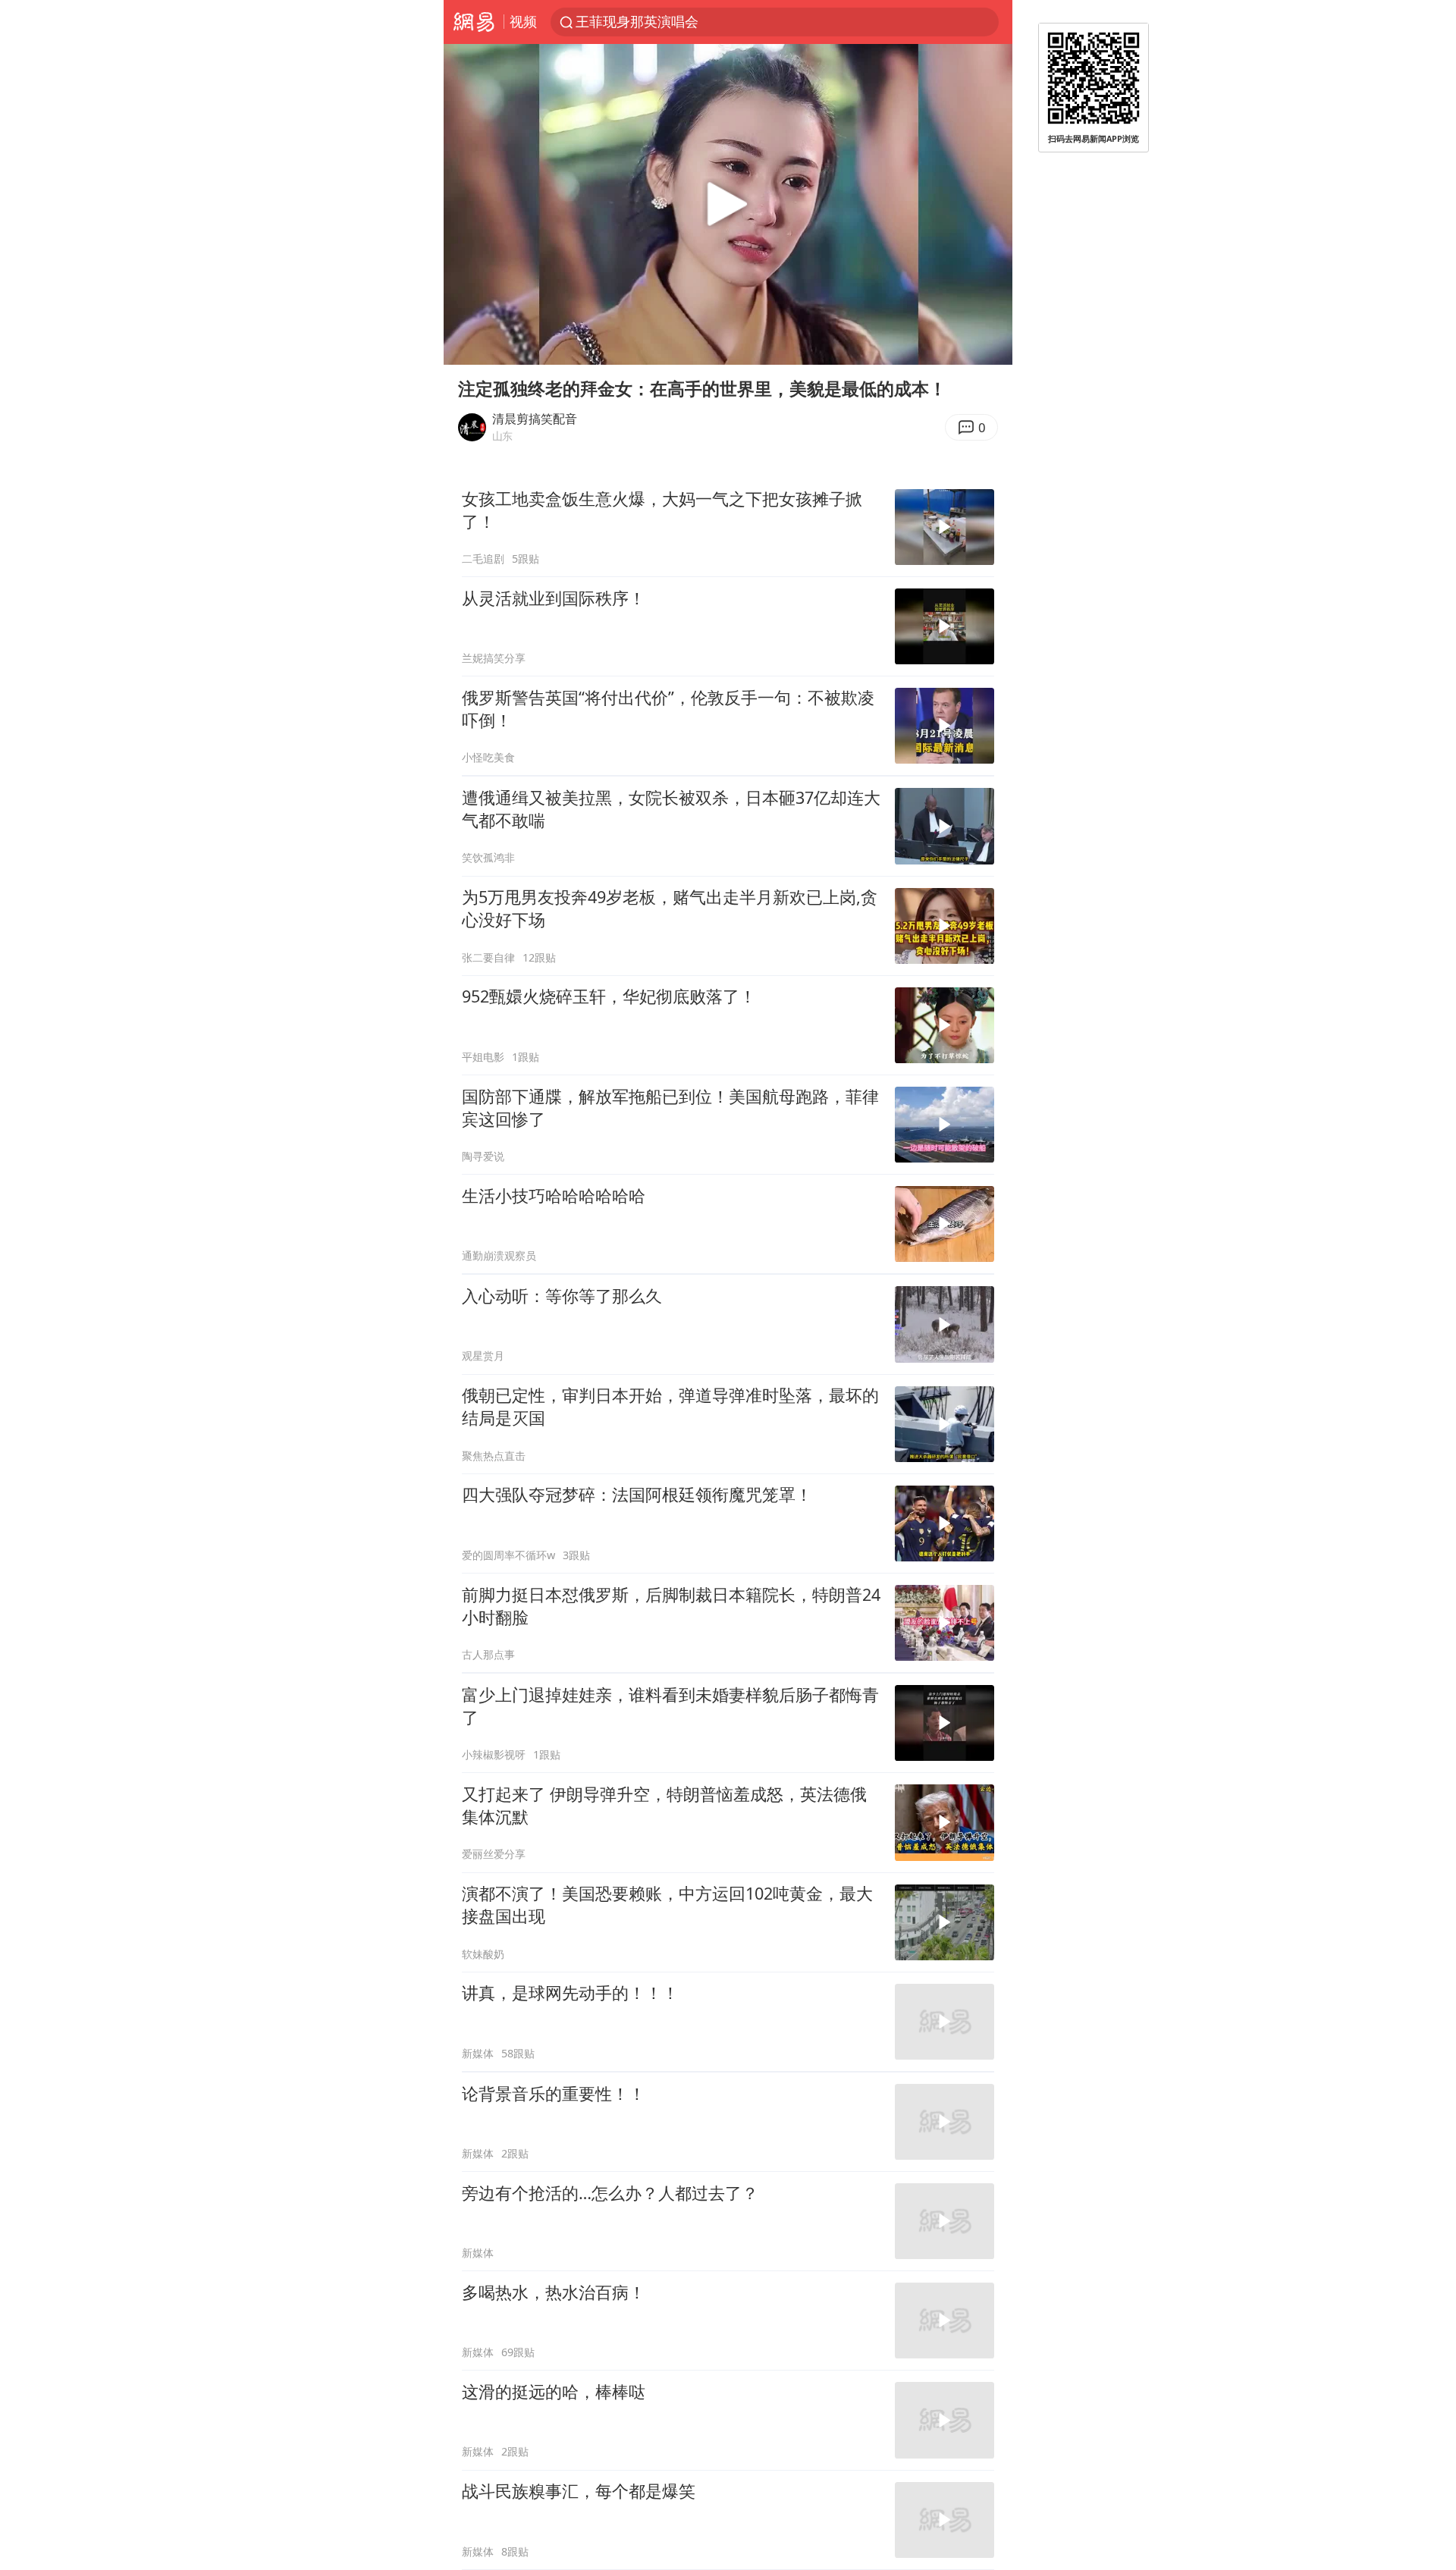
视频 (523, 21)
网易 (474, 22)
